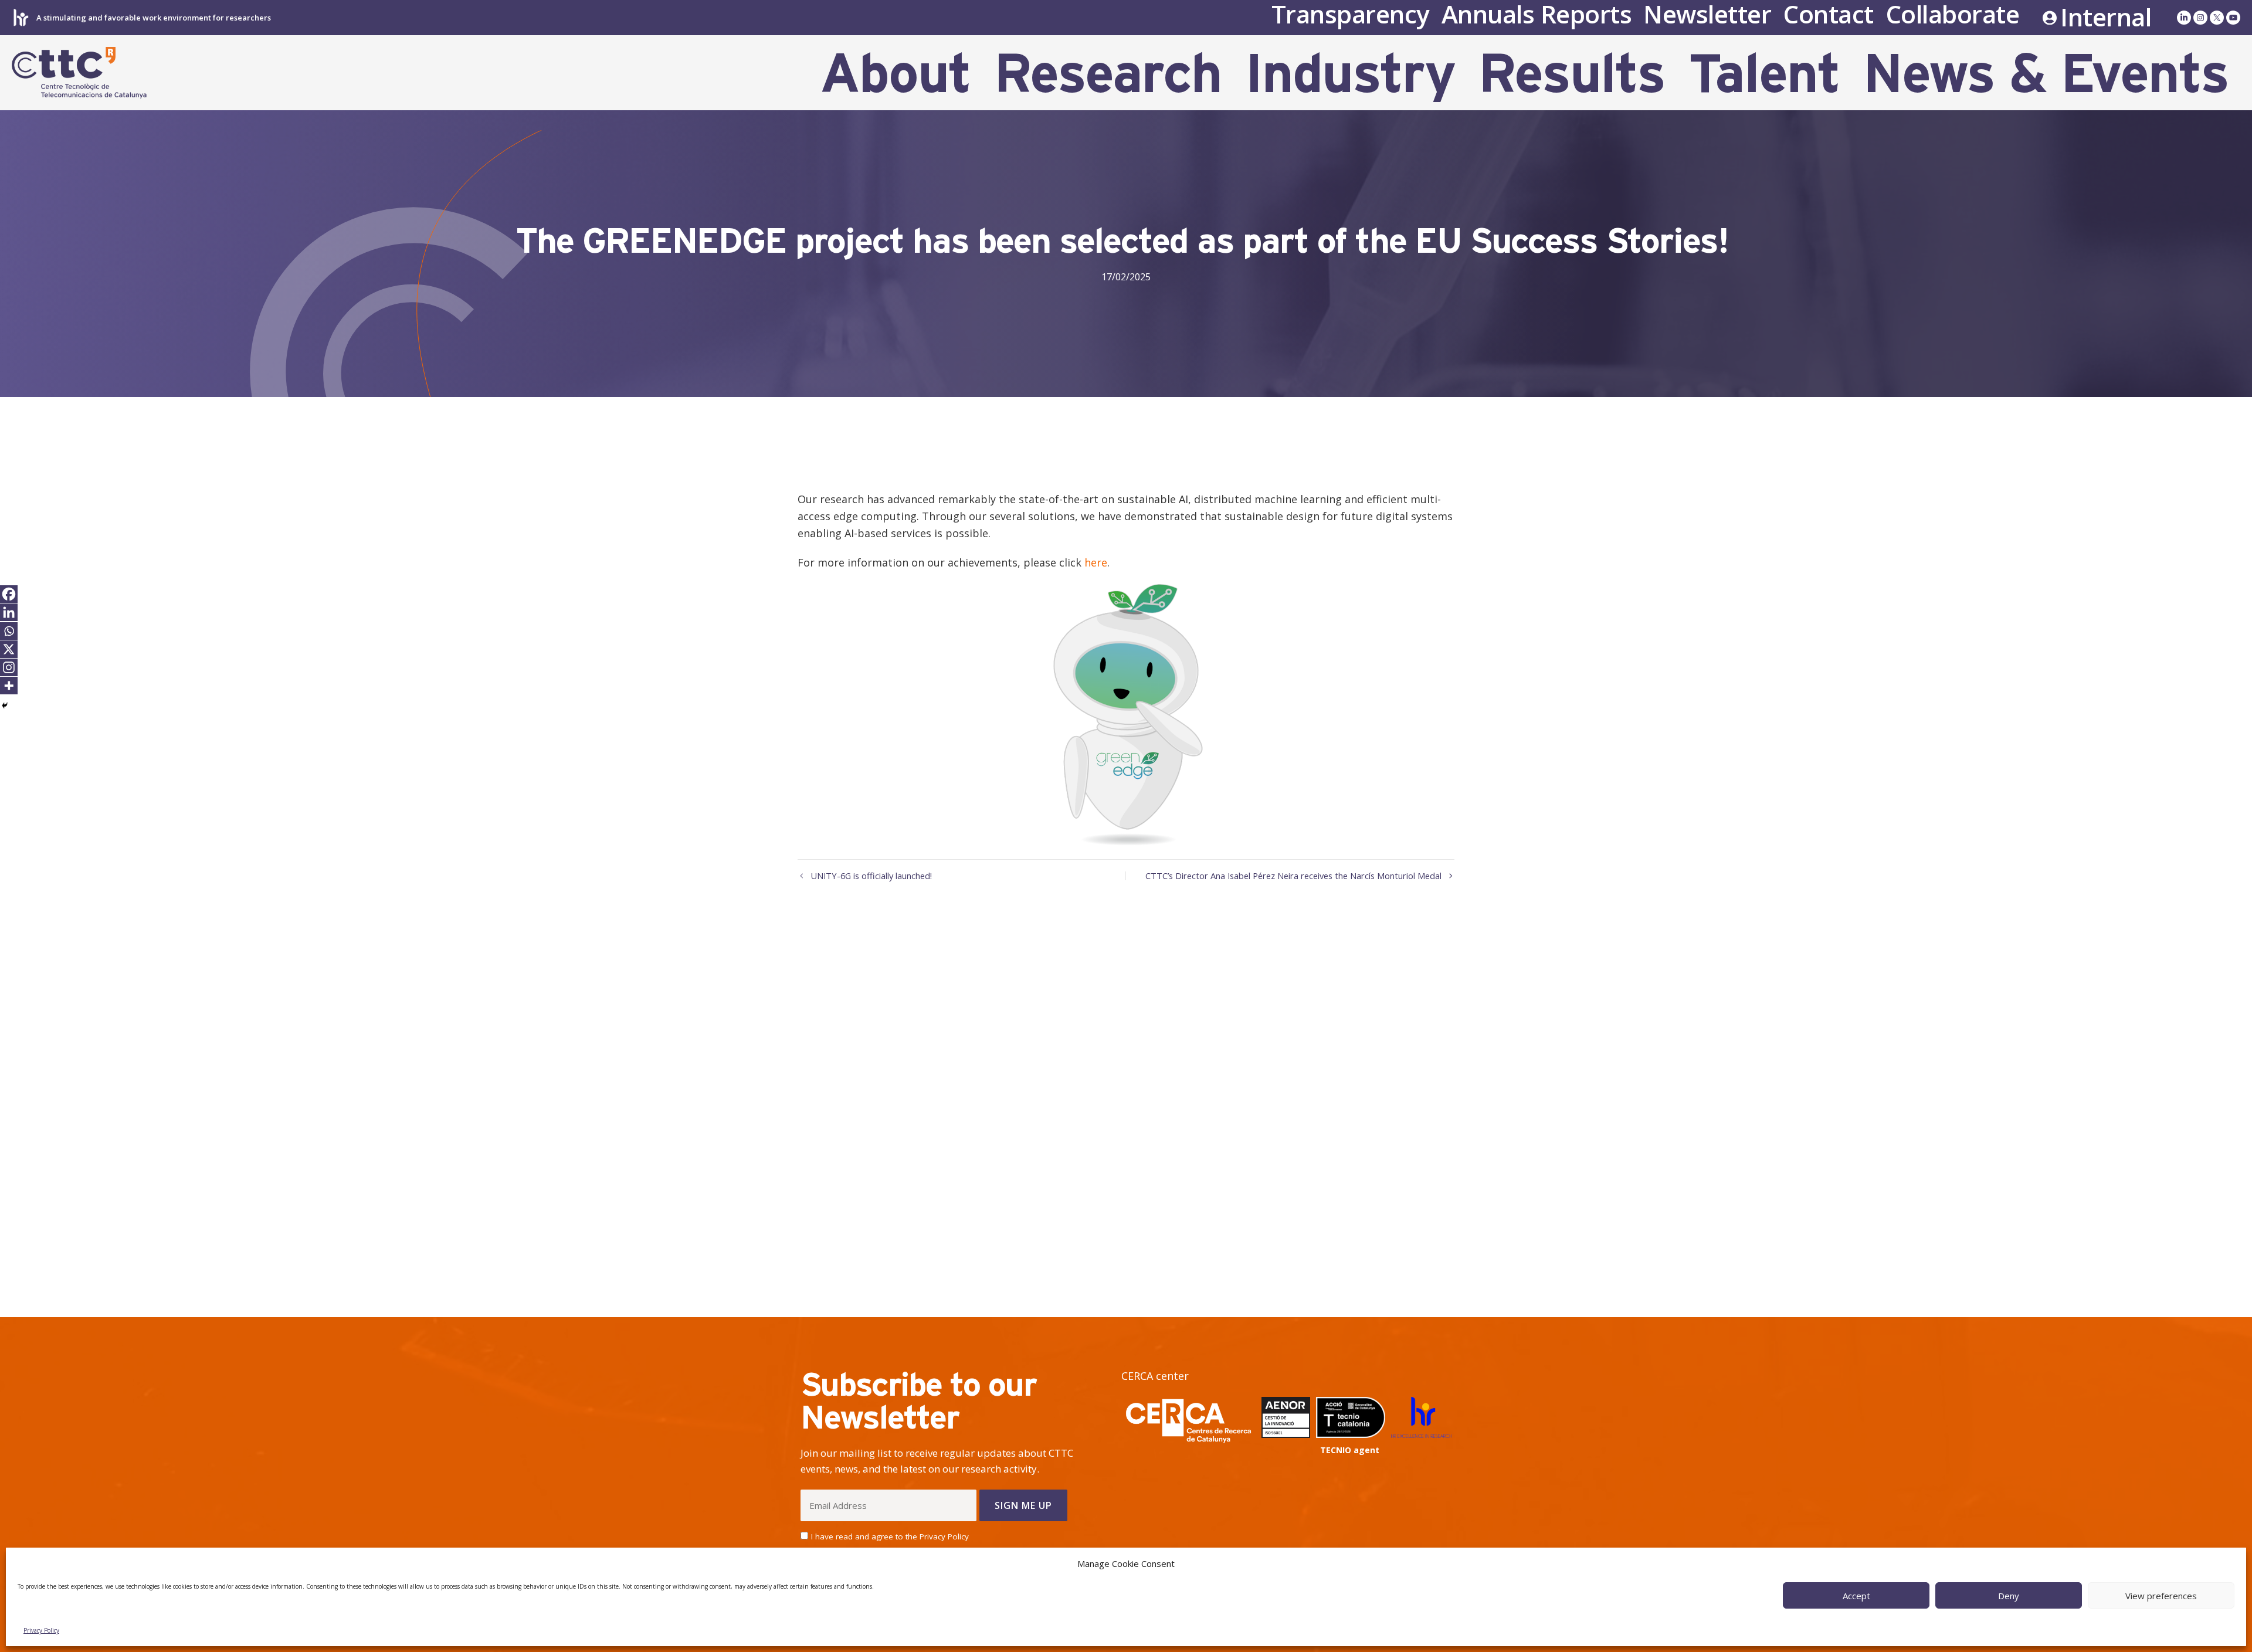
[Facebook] (9, 594)
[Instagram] (9, 667)
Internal (2106, 18)
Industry (1350, 73)
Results (1572, 73)
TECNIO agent (1350, 1450)
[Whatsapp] (9, 631)
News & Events (2046, 73)
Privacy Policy (41, 1630)
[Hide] (5, 705)
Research (1108, 73)
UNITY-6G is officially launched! (871, 876)
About (895, 73)
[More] (9, 686)
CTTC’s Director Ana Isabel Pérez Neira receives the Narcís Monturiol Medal (1293, 876)
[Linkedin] (9, 612)
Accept (1856, 1596)
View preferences (2161, 1596)
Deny (2009, 1596)
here (1096, 562)
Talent (1764, 73)
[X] (9, 649)
